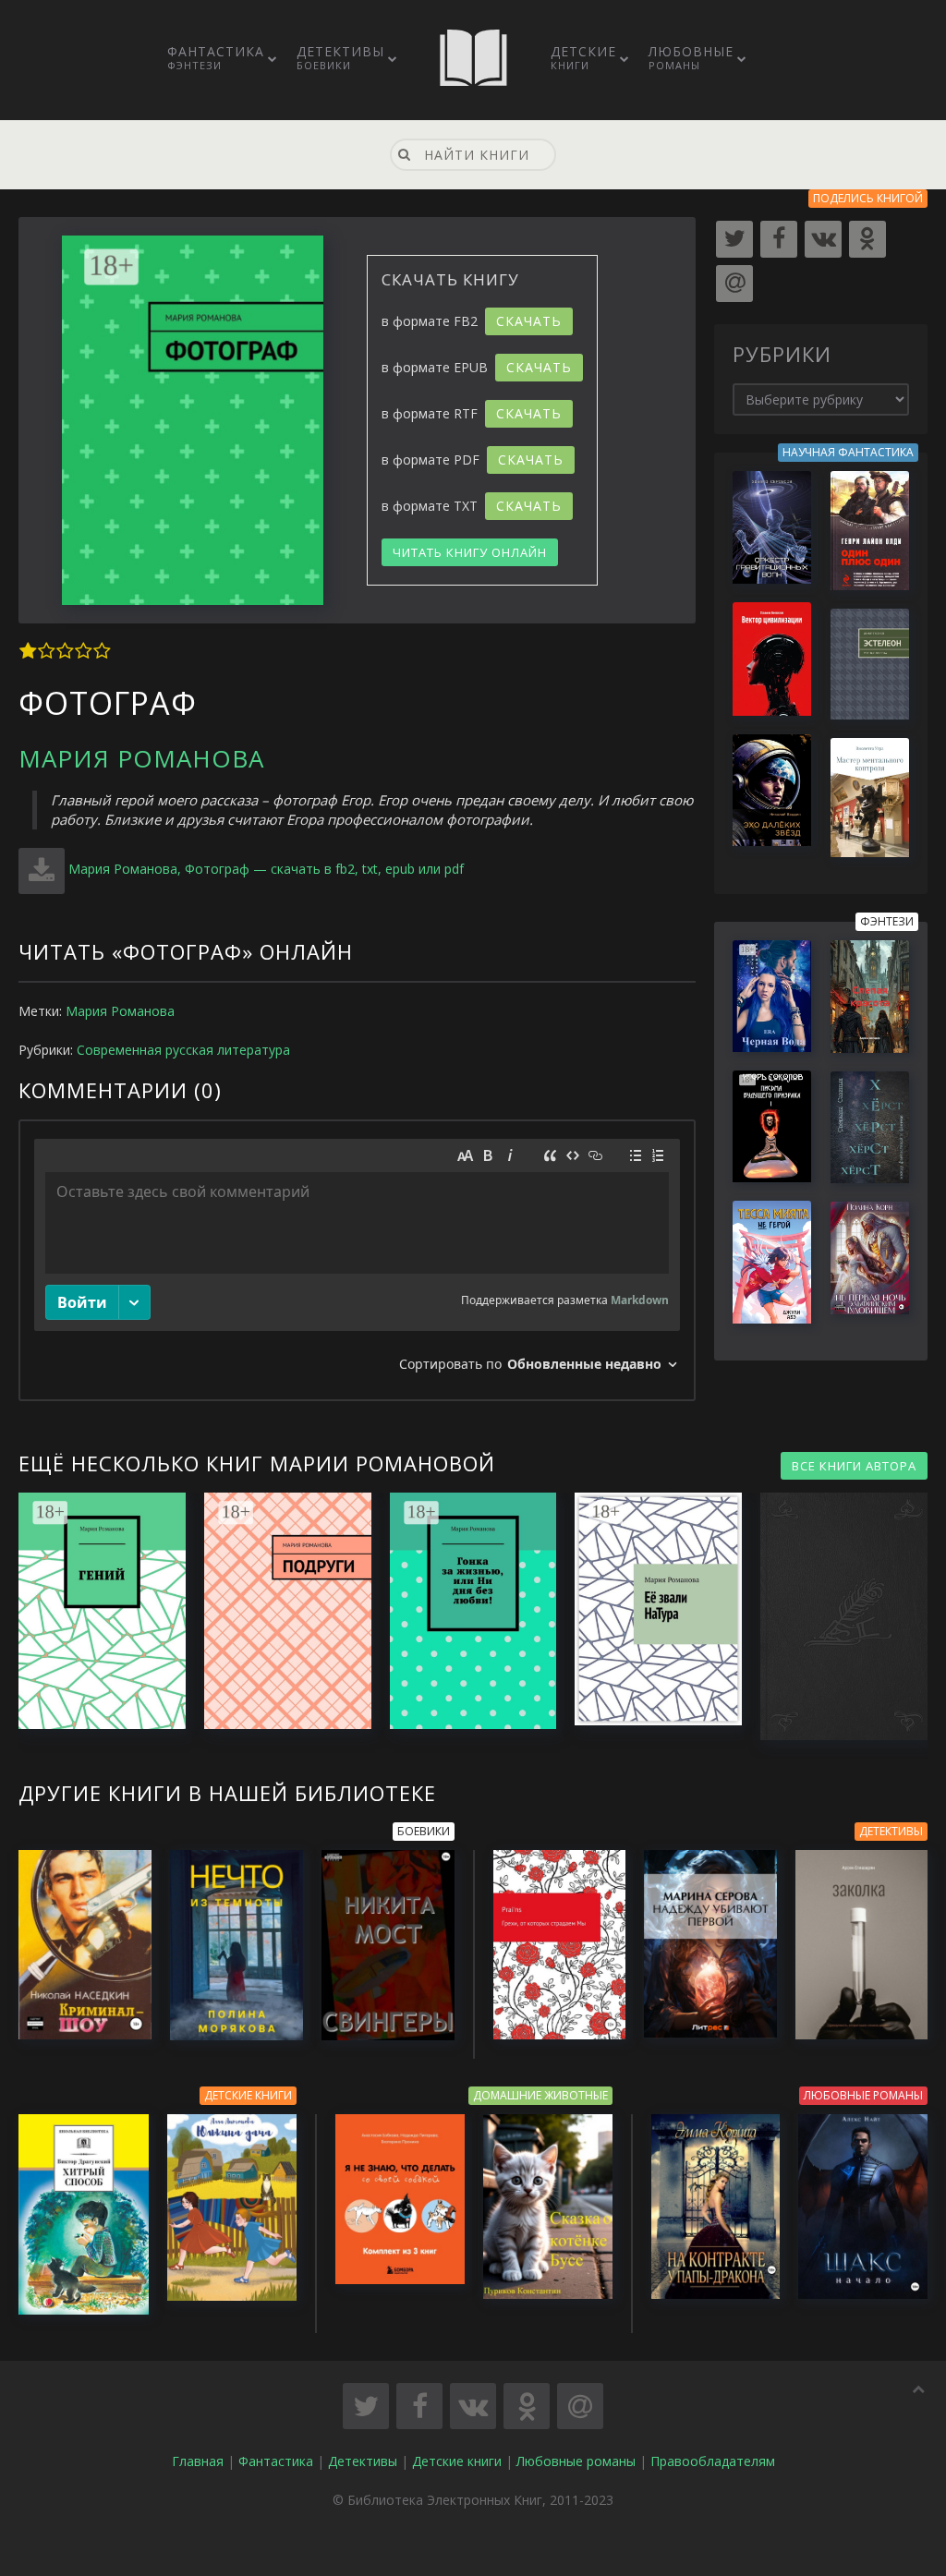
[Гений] (93, 1611)
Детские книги (457, 2461)
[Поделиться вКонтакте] (473, 2406)
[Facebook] (779, 239)
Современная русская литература (183, 1050)
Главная (198, 2461)
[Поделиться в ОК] (527, 2406)
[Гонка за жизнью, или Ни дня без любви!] (464, 1611)
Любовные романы (576, 2461)
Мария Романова (141, 758)
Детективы (340, 57)
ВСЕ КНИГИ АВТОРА (854, 1466)
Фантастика (216, 57)
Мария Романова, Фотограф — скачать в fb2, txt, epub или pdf (266, 869)
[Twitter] (734, 239)
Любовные (691, 57)
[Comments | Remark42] (357, 1260)
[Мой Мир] (734, 284)
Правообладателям (713, 2461)
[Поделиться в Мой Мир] (580, 2406)
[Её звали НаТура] (649, 1609)
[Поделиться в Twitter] (366, 2406)
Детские (583, 57)
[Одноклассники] (867, 239)
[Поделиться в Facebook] (419, 2406)
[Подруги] (279, 1611)
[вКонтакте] (823, 239)
